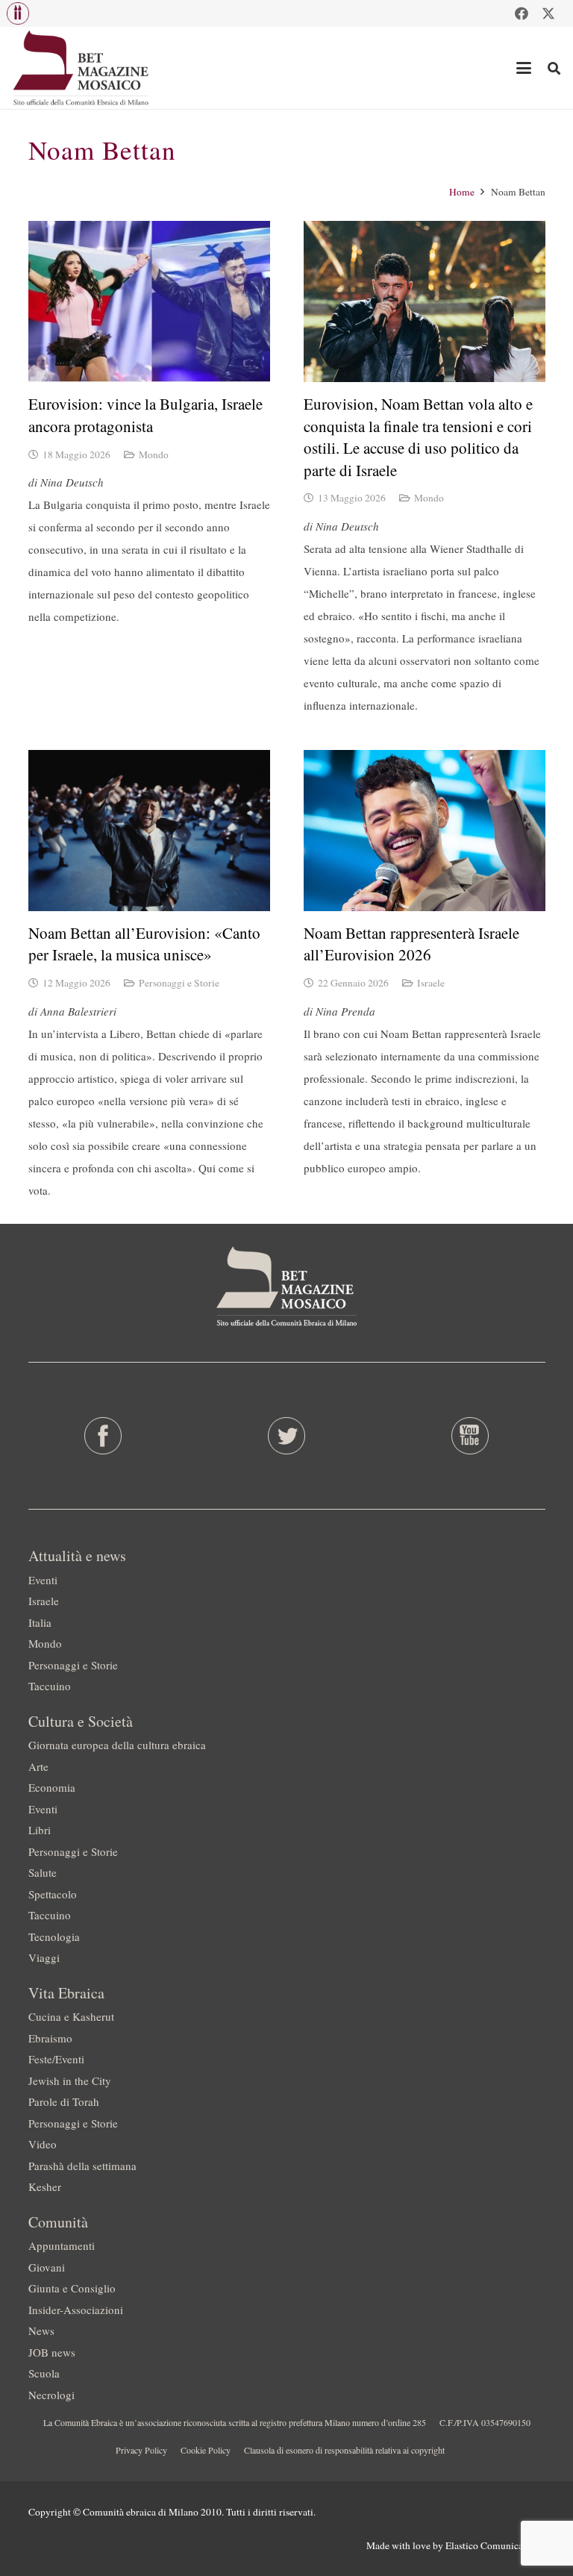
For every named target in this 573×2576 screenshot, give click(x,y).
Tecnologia (54, 1936)
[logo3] (82, 68)
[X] (548, 13)
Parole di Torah (64, 2101)
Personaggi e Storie (179, 983)
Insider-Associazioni (76, 2310)
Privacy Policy (141, 2450)
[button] (18, 13)
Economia (52, 1787)
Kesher (45, 2186)
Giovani (47, 2267)
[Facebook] (522, 13)
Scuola (44, 2373)
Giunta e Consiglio (72, 2288)
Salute (43, 1872)
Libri (40, 1830)
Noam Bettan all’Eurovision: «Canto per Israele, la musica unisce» (144, 944)
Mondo (154, 454)
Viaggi (44, 1957)
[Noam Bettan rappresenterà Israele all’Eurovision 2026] (425, 831)
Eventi (43, 1580)
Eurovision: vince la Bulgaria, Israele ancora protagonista (145, 415)
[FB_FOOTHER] (103, 1436)
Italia (40, 1622)
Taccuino (50, 1686)
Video (43, 2144)
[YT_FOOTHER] (470, 1436)
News (41, 2330)
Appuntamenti (62, 2245)
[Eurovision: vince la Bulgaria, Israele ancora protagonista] (149, 301)
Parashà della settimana (82, 2166)
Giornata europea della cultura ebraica (117, 1745)
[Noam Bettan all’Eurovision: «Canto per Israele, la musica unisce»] (149, 831)
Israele (431, 983)
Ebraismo (50, 2038)
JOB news (52, 2352)
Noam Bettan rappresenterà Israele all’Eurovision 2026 (411, 944)
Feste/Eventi (56, 2059)
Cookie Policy (206, 2450)
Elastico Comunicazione (495, 2545)
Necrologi (51, 2395)
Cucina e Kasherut (71, 2016)
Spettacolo (53, 1894)
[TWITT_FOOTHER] (286, 1436)
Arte (38, 1766)
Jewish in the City (70, 2081)
